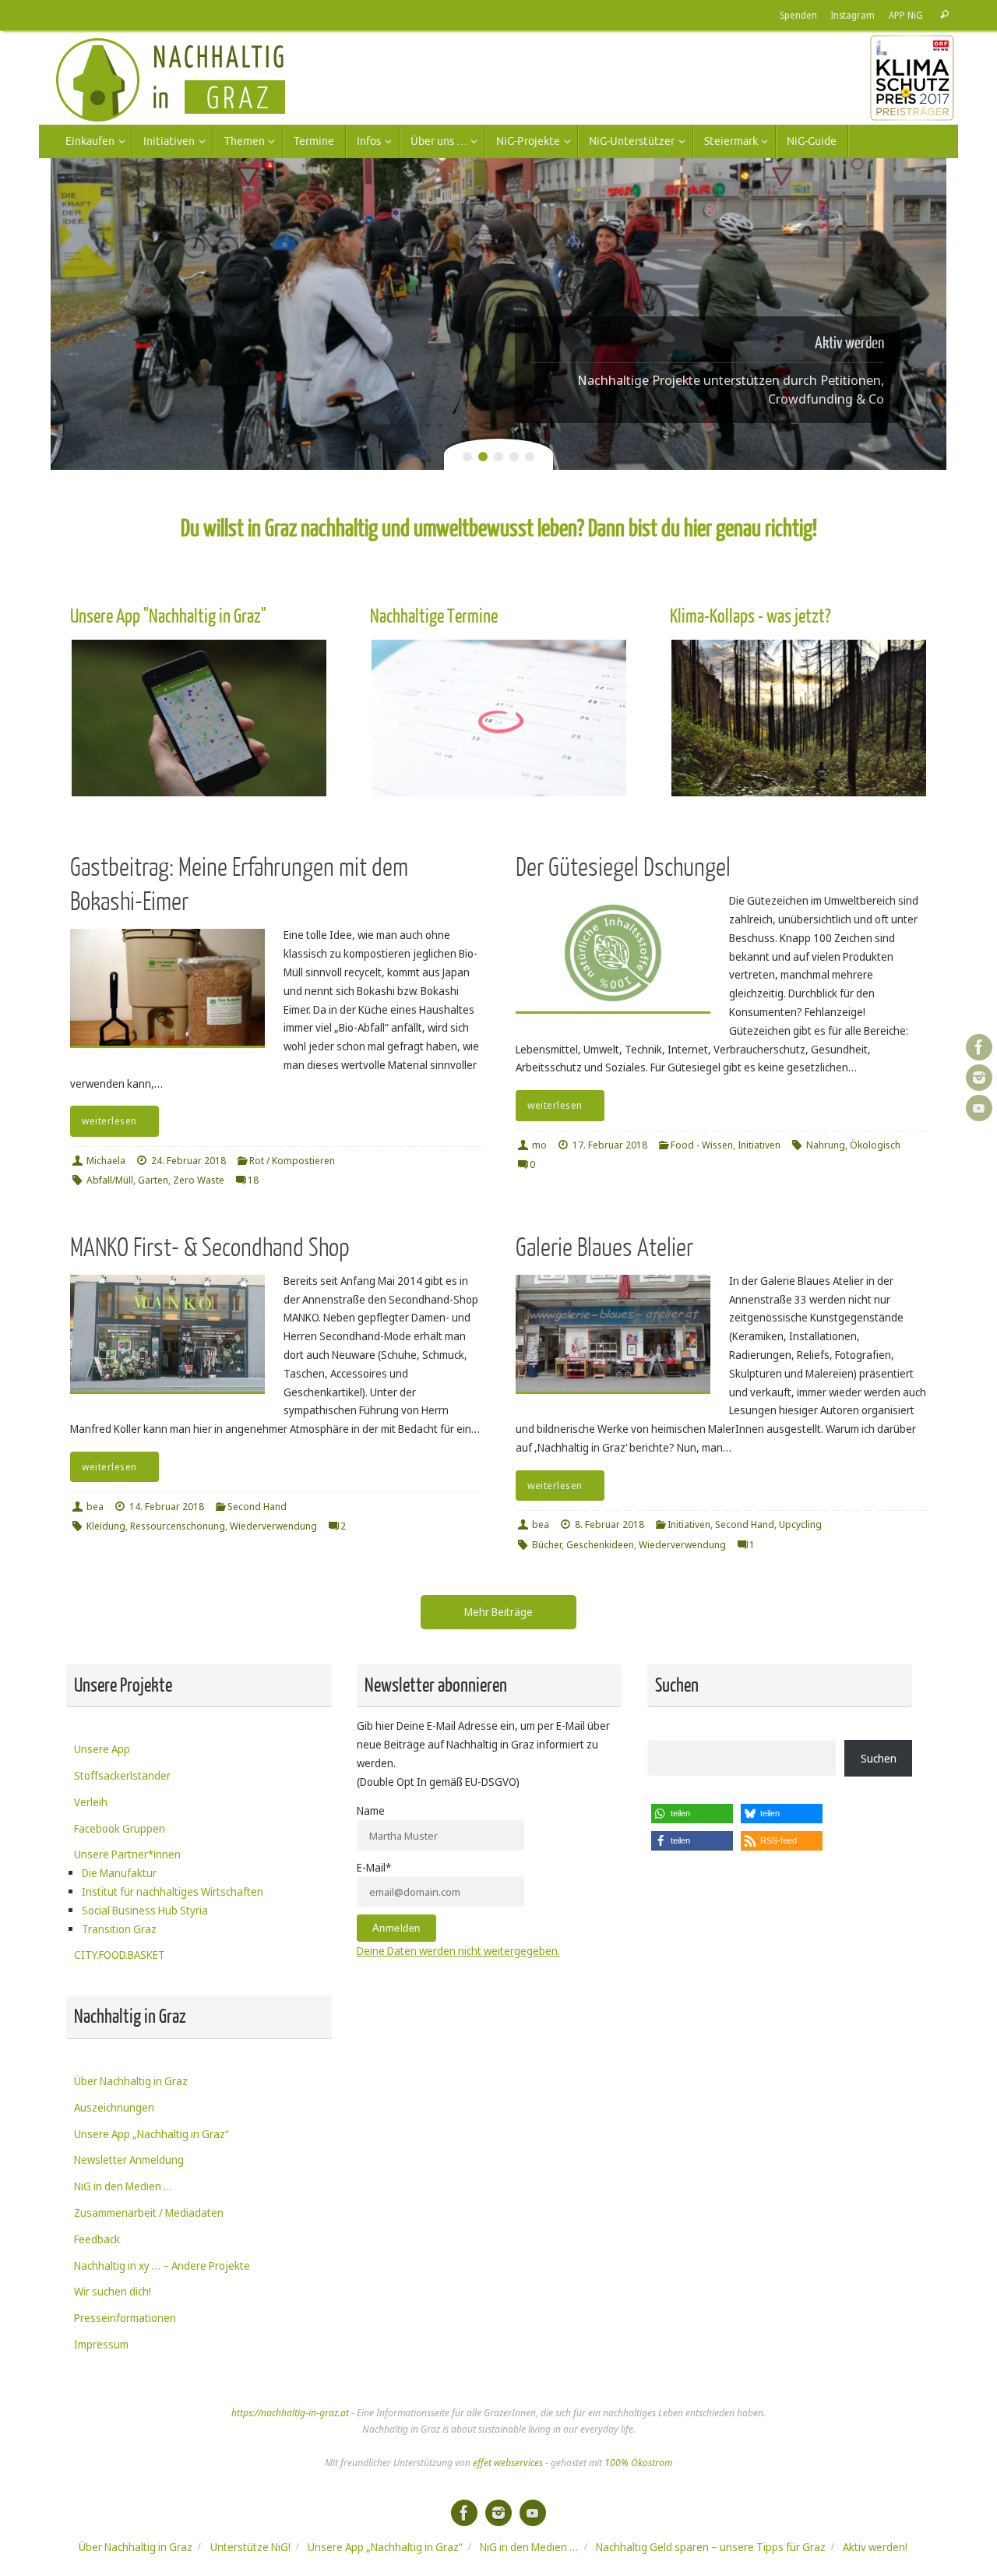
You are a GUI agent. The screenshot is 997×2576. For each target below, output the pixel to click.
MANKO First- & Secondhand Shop (210, 1248)
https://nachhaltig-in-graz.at (290, 2413)
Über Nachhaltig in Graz (131, 2081)
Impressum (101, 2344)
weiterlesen (109, 1121)
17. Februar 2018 (610, 1145)
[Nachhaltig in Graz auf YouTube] (979, 1108)
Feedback (97, 2239)
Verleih (91, 1802)
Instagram (853, 15)
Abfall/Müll (110, 1180)
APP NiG (906, 15)
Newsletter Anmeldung (129, 2160)
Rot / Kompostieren (292, 1161)
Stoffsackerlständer (122, 1775)
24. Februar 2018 (188, 1161)
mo (539, 1145)
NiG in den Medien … (123, 2186)
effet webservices (508, 2463)
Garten (153, 1180)
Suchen (879, 1758)
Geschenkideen (600, 1545)
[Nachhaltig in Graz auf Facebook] (979, 1047)
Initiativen (759, 1145)
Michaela (106, 1161)
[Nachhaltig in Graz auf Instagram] (979, 1078)
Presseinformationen (125, 2318)
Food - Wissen (702, 1145)
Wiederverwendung (273, 1526)
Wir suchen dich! (113, 2291)
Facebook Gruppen (120, 1828)
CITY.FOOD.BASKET (120, 1955)
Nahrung (826, 1145)
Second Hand (257, 1507)
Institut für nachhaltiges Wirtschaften (173, 1891)
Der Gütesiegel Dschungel (623, 868)
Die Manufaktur (119, 1873)
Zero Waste (199, 1180)
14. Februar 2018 (167, 1507)
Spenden (798, 15)
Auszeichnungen (114, 2107)
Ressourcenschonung (178, 1526)
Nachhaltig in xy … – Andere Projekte (162, 2265)
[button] (692, 1814)
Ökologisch (875, 1145)
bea (95, 1507)
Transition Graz (119, 1929)
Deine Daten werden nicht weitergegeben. (458, 1951)
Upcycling (800, 1524)
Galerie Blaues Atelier (604, 1248)
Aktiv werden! (875, 2547)
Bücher (547, 1545)
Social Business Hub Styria (145, 1910)
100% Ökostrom (638, 2463)
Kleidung (106, 1526)
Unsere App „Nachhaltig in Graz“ (151, 2134)
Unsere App (102, 1749)
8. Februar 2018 (609, 1524)
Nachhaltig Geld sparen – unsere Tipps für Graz (711, 2547)
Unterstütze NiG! (250, 2547)
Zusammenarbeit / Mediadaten (149, 2213)
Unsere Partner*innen (127, 1854)
